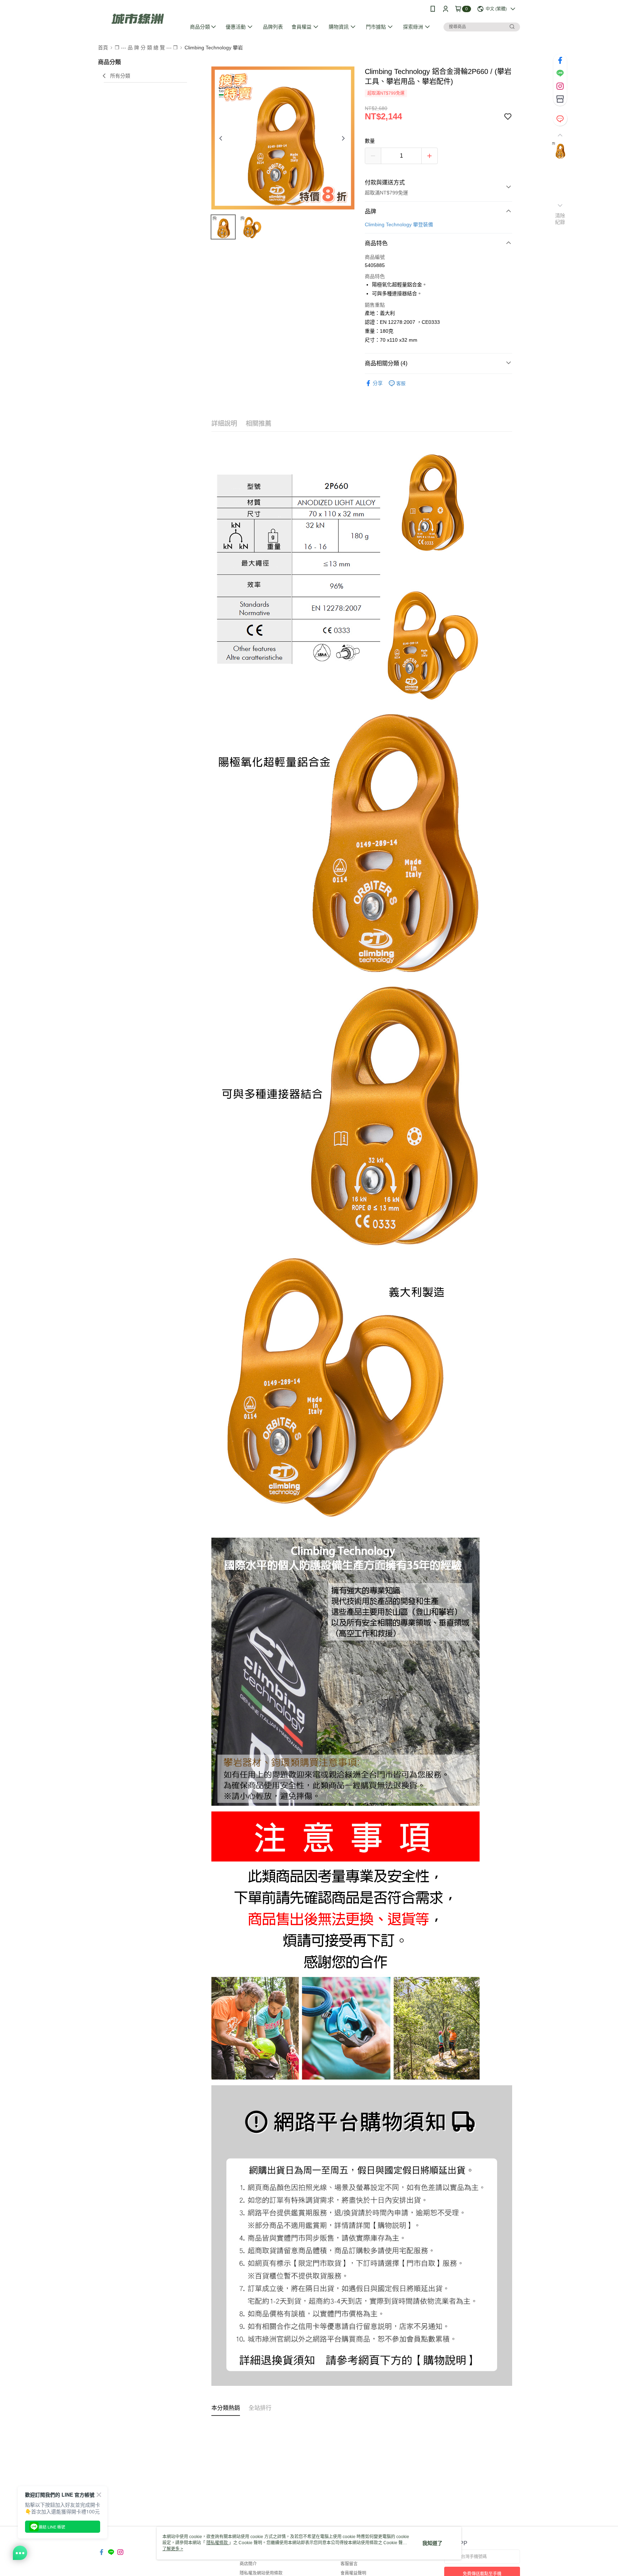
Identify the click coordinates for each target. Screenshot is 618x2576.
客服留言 (349, 2564)
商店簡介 (248, 2564)
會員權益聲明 (353, 2573)
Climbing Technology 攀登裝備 (399, 224)
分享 (378, 383)
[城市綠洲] (138, 19)
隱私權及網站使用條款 (261, 2573)
